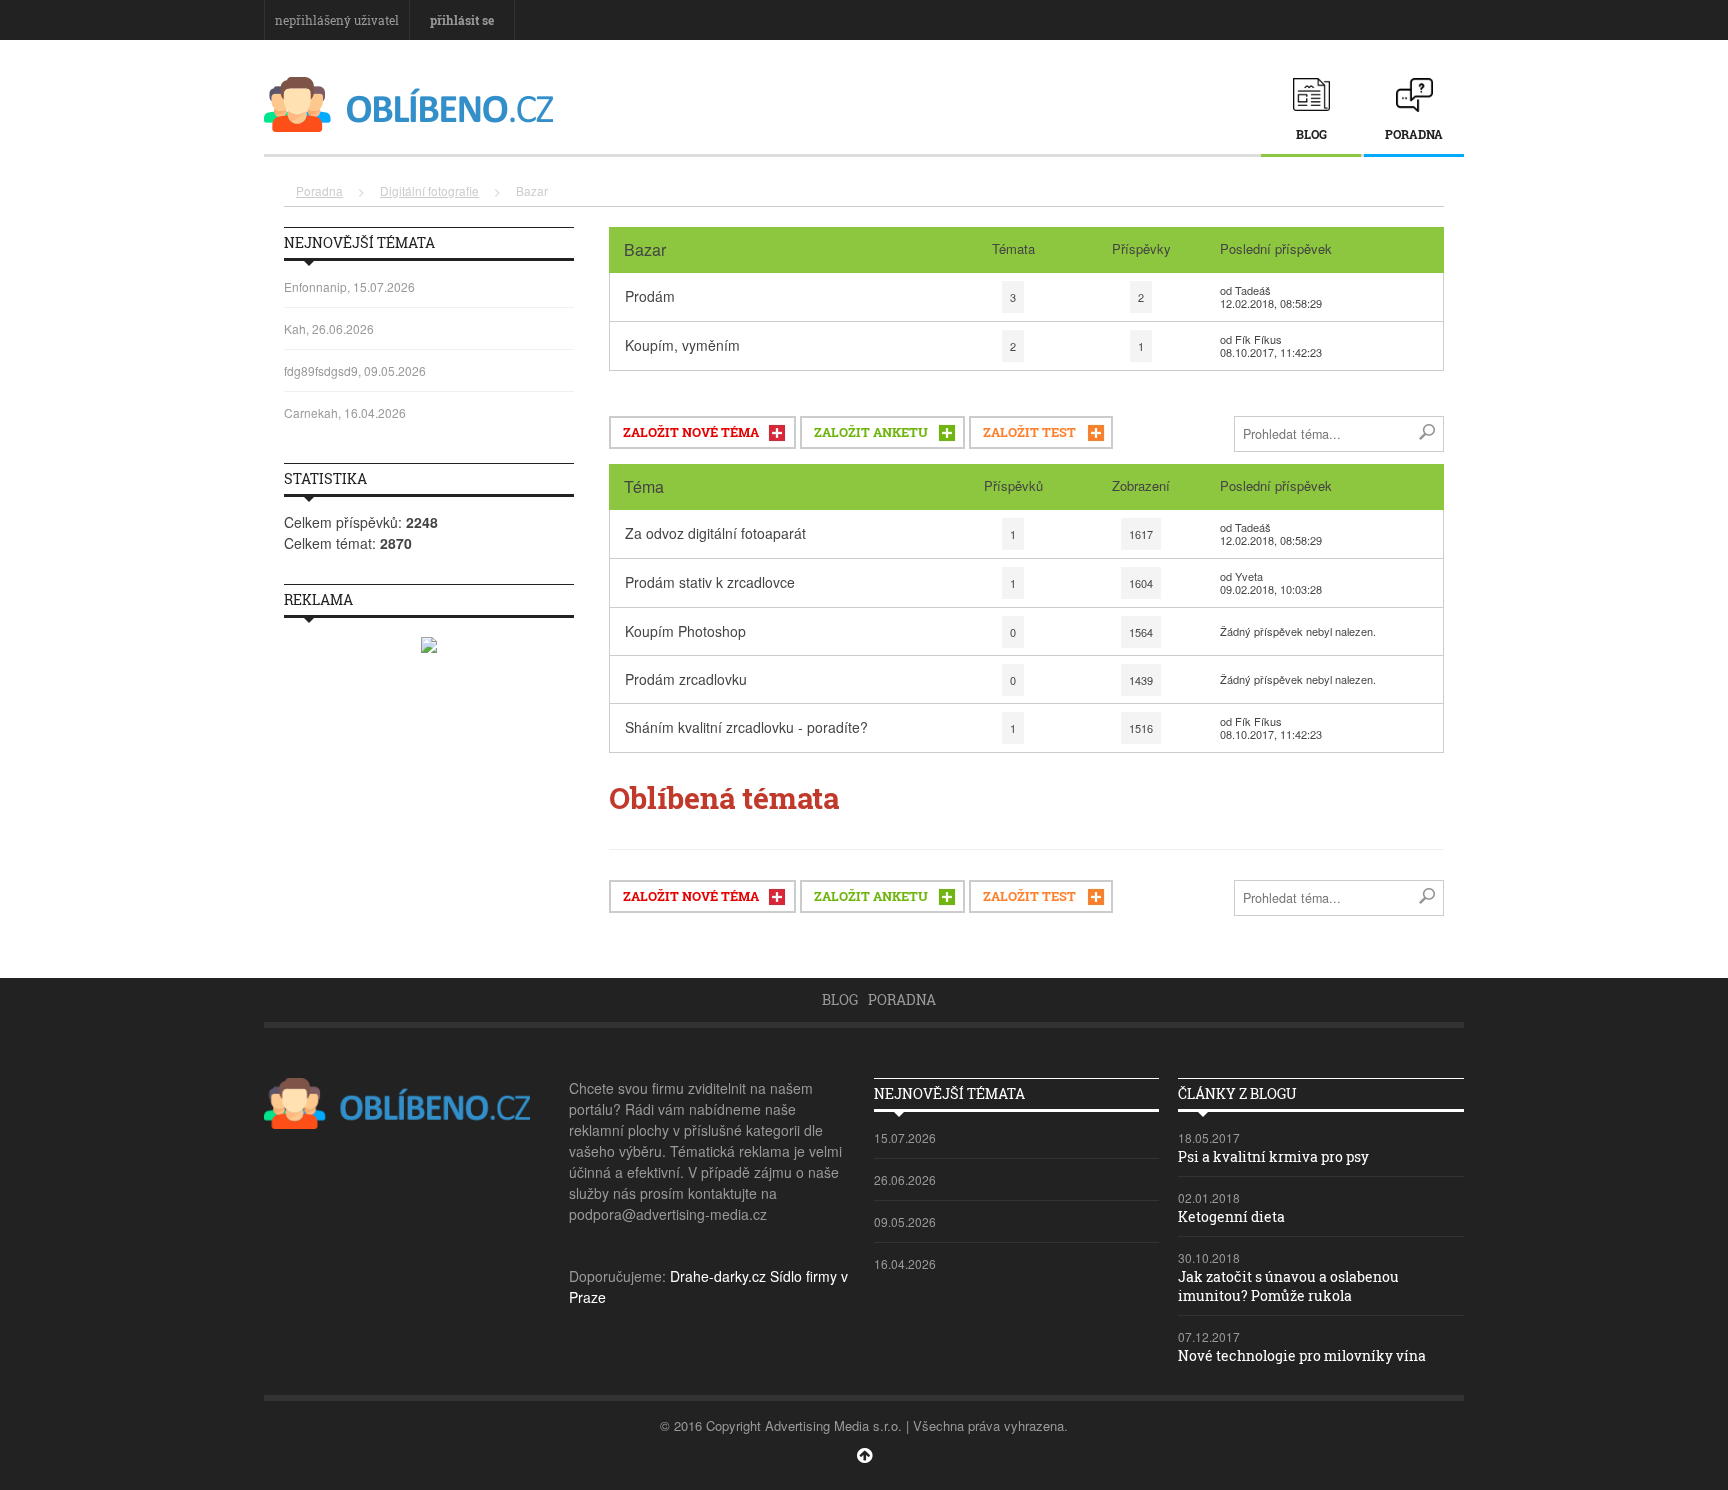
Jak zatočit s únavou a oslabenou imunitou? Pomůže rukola (1288, 1285)
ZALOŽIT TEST (1029, 432)
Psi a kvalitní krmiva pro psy (1273, 1156)
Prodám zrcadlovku (686, 679)
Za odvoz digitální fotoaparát (715, 533)
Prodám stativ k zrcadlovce (710, 582)
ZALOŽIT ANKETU (871, 432)
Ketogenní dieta (1231, 1216)
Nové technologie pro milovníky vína (1302, 1355)
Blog (1311, 134)
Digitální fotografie (429, 190)
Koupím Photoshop (685, 631)
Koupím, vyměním (682, 345)
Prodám (650, 296)
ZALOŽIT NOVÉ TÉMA (691, 432)
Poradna (1414, 134)
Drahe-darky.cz (718, 1276)
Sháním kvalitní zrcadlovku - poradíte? (746, 727)
